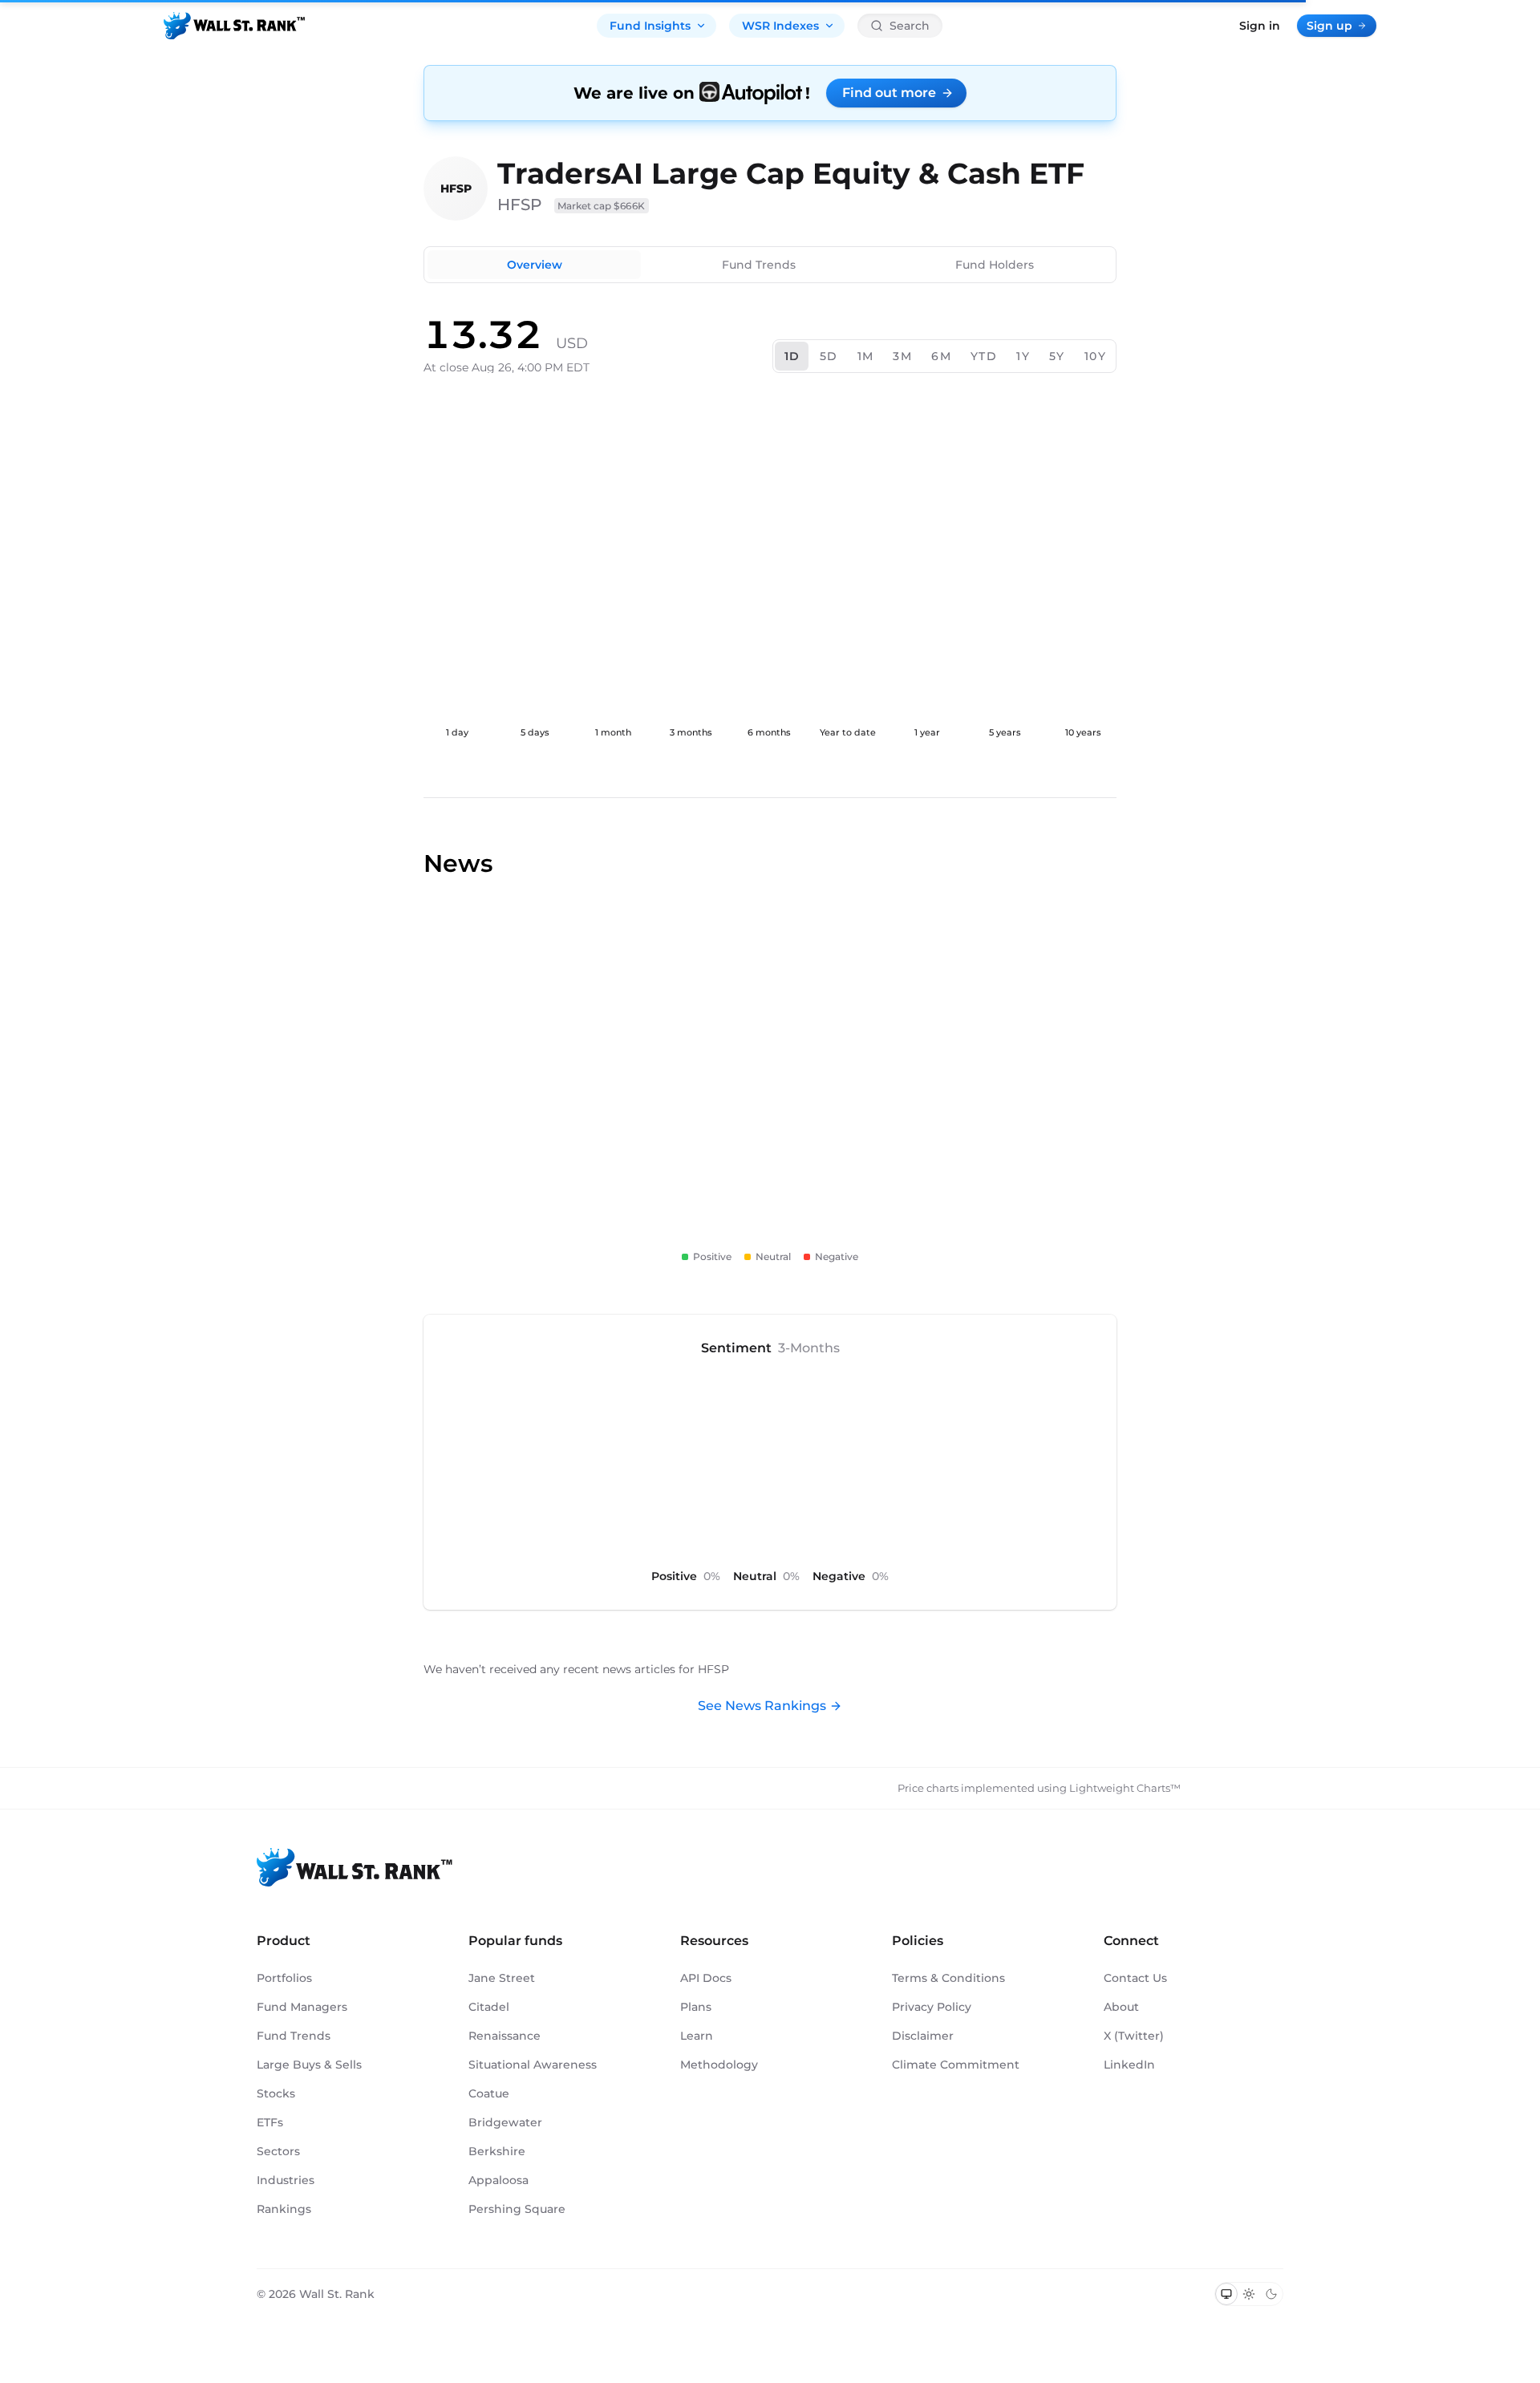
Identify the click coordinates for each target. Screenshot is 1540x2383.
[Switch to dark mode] (1271, 2294)
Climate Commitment (956, 2065)
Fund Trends (759, 265)
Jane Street (502, 1978)
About (1121, 2007)
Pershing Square (517, 2209)
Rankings (284, 2209)
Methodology (719, 2065)
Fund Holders (995, 265)
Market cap (602, 206)
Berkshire (497, 2151)
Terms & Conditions (948, 1978)
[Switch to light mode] (1249, 2294)
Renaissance (505, 2036)
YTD (984, 356)
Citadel (489, 2007)
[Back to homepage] (234, 26)
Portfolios (284, 1978)
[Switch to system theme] (1226, 2294)
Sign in (1260, 26)
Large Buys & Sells (309, 2065)
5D (829, 356)
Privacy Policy (932, 2007)
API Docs (706, 1978)
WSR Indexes (780, 26)
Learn (697, 2036)
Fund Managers (302, 2007)
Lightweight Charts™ (1125, 1788)
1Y (1023, 356)
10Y (1095, 356)
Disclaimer (923, 2036)
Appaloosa (498, 2180)
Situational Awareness (533, 2065)
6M (941, 356)
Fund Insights (650, 26)
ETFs (270, 2122)
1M (866, 356)
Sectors (278, 2151)
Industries (286, 2180)
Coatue (489, 2093)
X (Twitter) (1134, 2036)
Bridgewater (505, 2122)
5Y (1057, 356)
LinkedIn (1129, 2065)
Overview (535, 265)
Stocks (276, 2093)
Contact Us (1135, 1978)
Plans (696, 2007)
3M (902, 356)
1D (792, 356)
